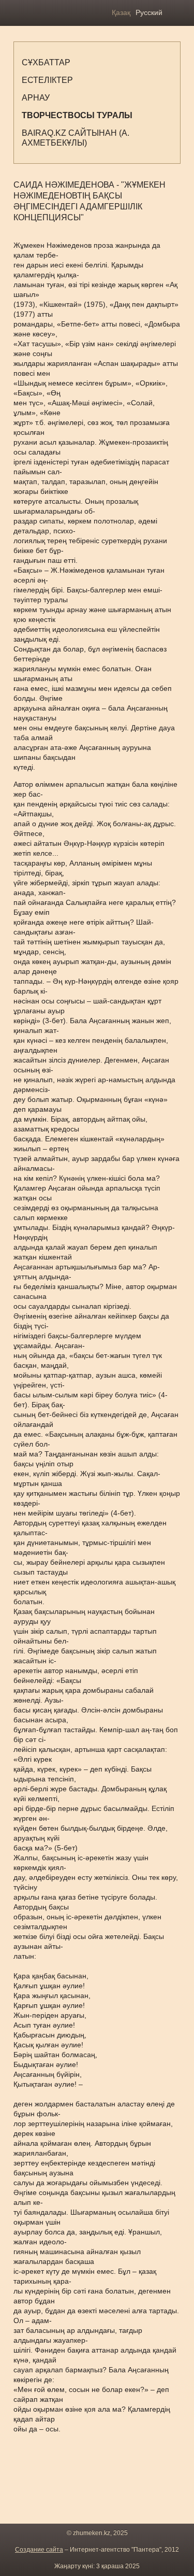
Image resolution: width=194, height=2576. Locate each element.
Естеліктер (47, 80)
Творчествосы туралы (77, 115)
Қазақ (121, 12)
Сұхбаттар (46, 62)
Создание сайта (39, 2550)
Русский (149, 12)
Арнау (36, 98)
